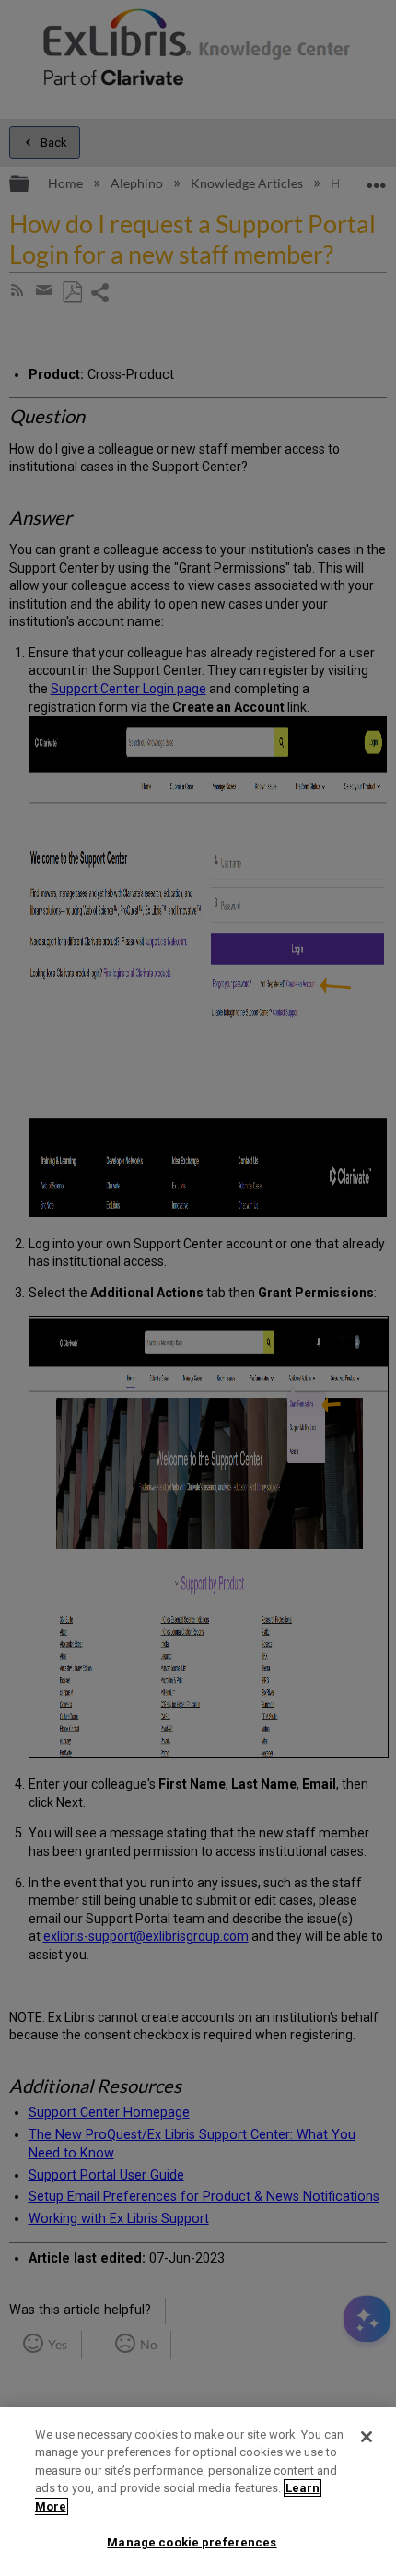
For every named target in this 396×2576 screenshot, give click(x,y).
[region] (198, 2492)
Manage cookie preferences (192, 2542)
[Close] (367, 2437)
